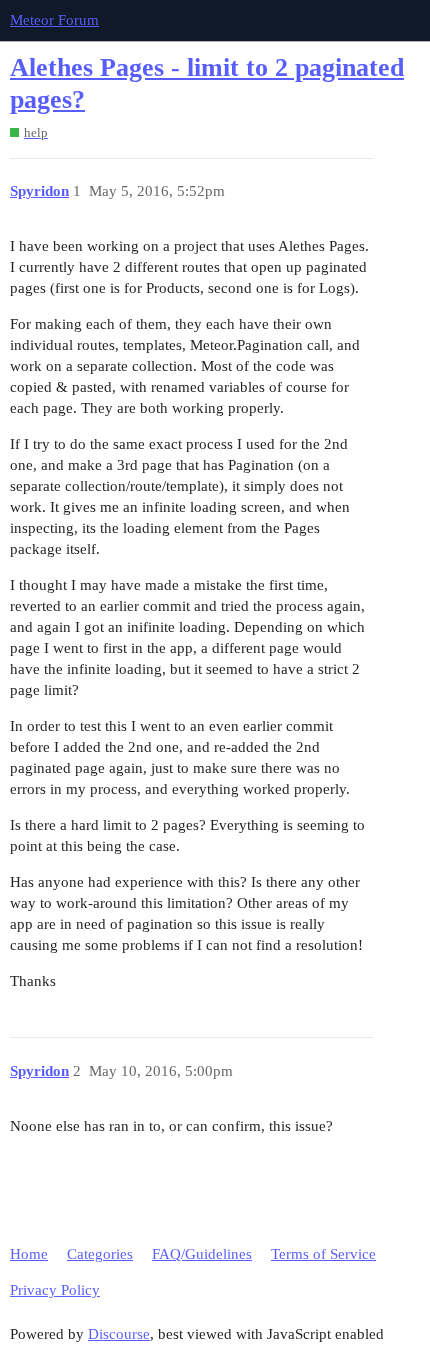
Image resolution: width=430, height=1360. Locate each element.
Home (29, 1254)
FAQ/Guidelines (202, 1254)
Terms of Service (323, 1254)
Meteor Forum (54, 20)
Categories (100, 1254)
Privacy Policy (55, 1290)
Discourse (119, 1334)
